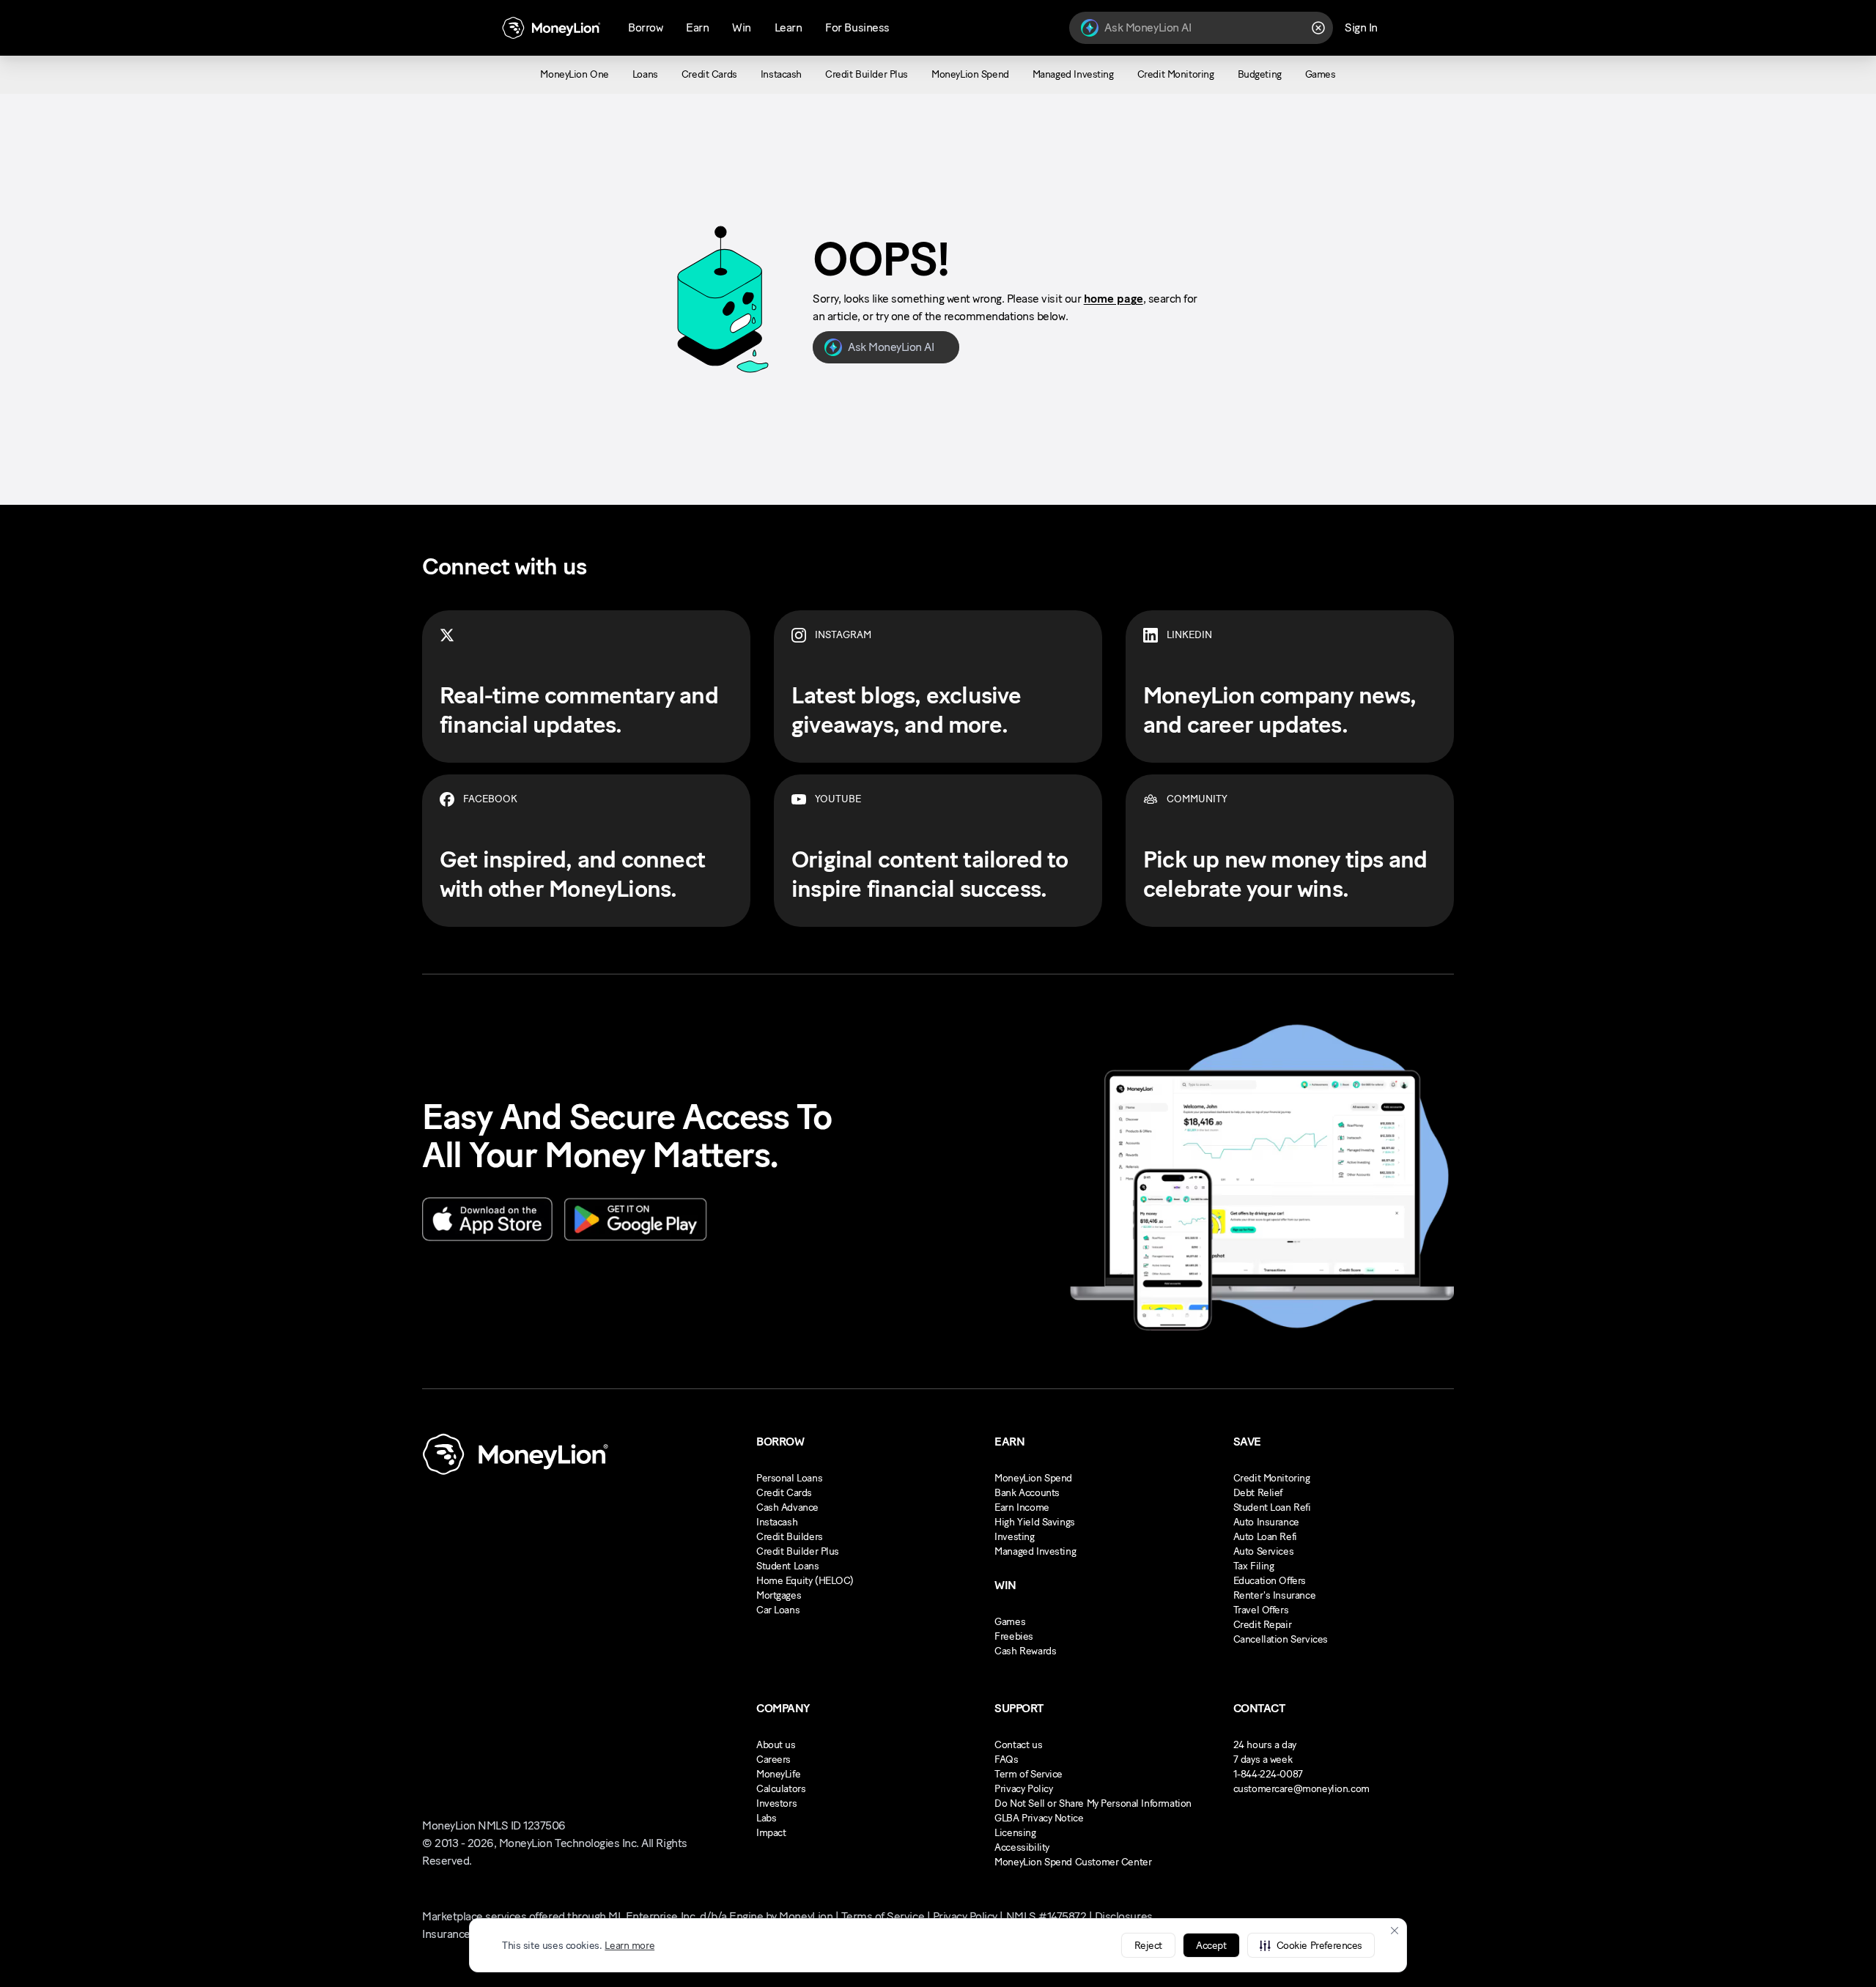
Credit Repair (1263, 1625)
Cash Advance (787, 1507)
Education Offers (1270, 1581)
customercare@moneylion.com (1301, 1789)
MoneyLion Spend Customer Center (1073, 1862)
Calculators (781, 1789)
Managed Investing (1035, 1551)
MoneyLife (778, 1774)
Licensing (1015, 1833)
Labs (766, 1818)
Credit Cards (784, 1493)
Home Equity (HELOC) (805, 1581)
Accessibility (1022, 1847)
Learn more (629, 1946)
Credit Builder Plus (798, 1551)
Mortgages (779, 1595)
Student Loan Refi (1272, 1507)
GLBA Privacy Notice (1039, 1818)
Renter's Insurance (1274, 1595)
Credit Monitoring (1272, 1478)
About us (776, 1745)
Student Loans (788, 1566)
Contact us (1018, 1745)
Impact (771, 1833)
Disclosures (1124, 1916)
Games (1010, 1622)
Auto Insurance (1266, 1522)
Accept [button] (1211, 1946)
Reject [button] (1148, 1946)
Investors (776, 1803)
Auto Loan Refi (1265, 1537)
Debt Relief (1258, 1493)
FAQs (1006, 1760)
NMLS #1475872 (1046, 1916)
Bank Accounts (1027, 1493)
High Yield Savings (1034, 1522)
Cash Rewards (1025, 1651)
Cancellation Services (1281, 1639)
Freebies (1014, 1636)
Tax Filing (1254, 1566)
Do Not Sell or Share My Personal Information (1093, 1803)
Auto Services (1264, 1551)
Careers (773, 1760)
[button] (1311, 1945)
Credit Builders (790, 1537)
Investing (1014, 1537)
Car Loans (778, 1610)
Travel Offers (1261, 1610)
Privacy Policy (1023, 1789)
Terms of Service (883, 1916)
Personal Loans (789, 1478)
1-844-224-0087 (1268, 1774)
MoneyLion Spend (1033, 1478)
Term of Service (1029, 1774)
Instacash (777, 1522)
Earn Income (1022, 1507)
